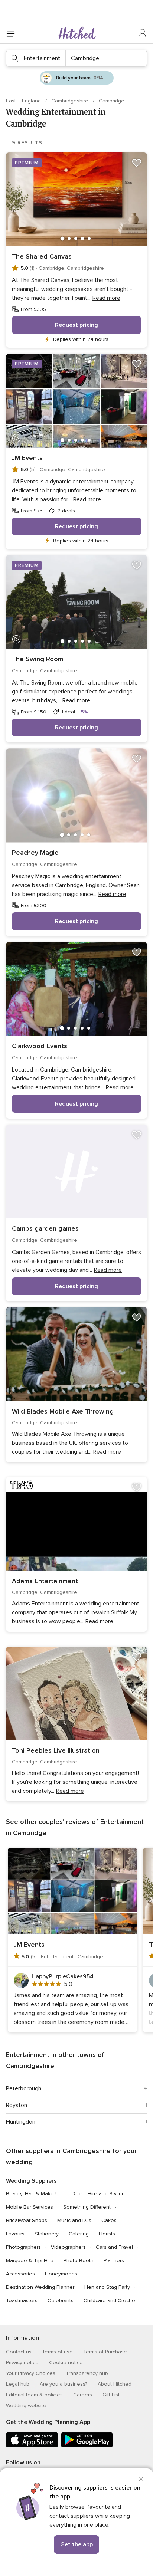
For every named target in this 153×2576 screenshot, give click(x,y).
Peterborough (24, 2088)
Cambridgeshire (71, 101)
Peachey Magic (35, 853)
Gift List (111, 2395)
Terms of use (57, 2352)
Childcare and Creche (109, 2301)
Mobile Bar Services (30, 2207)
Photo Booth (79, 2260)
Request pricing (76, 325)
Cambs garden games (45, 1228)
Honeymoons (61, 2274)
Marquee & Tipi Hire (30, 2260)
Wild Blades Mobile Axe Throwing (63, 1411)
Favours (15, 2234)
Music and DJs (74, 2220)
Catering (79, 2234)
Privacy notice (22, 2362)
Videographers (68, 2247)
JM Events (27, 458)
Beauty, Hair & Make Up (34, 2194)
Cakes (109, 2220)
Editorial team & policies (34, 2395)
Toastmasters (22, 2301)
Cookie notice (66, 2362)
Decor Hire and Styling (98, 2194)
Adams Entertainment (45, 1581)
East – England (24, 101)
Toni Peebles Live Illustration (56, 1750)
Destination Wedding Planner (40, 2287)
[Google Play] (87, 2446)
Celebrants (61, 2301)
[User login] (143, 33)
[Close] (141, 2479)
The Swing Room (38, 659)
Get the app (76, 2544)
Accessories (20, 2274)
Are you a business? (64, 2384)
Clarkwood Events (40, 1046)
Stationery (47, 2234)
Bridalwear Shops (27, 2220)
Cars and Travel (114, 2247)
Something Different (87, 2207)
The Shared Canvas (42, 256)
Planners (114, 2260)
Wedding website (26, 2406)
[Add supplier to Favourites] (137, 163)
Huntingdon (21, 2122)
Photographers (23, 2247)
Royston (17, 2105)
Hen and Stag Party (107, 2287)
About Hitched (115, 2384)
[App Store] (32, 2446)
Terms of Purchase (105, 2352)
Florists (107, 2234)
